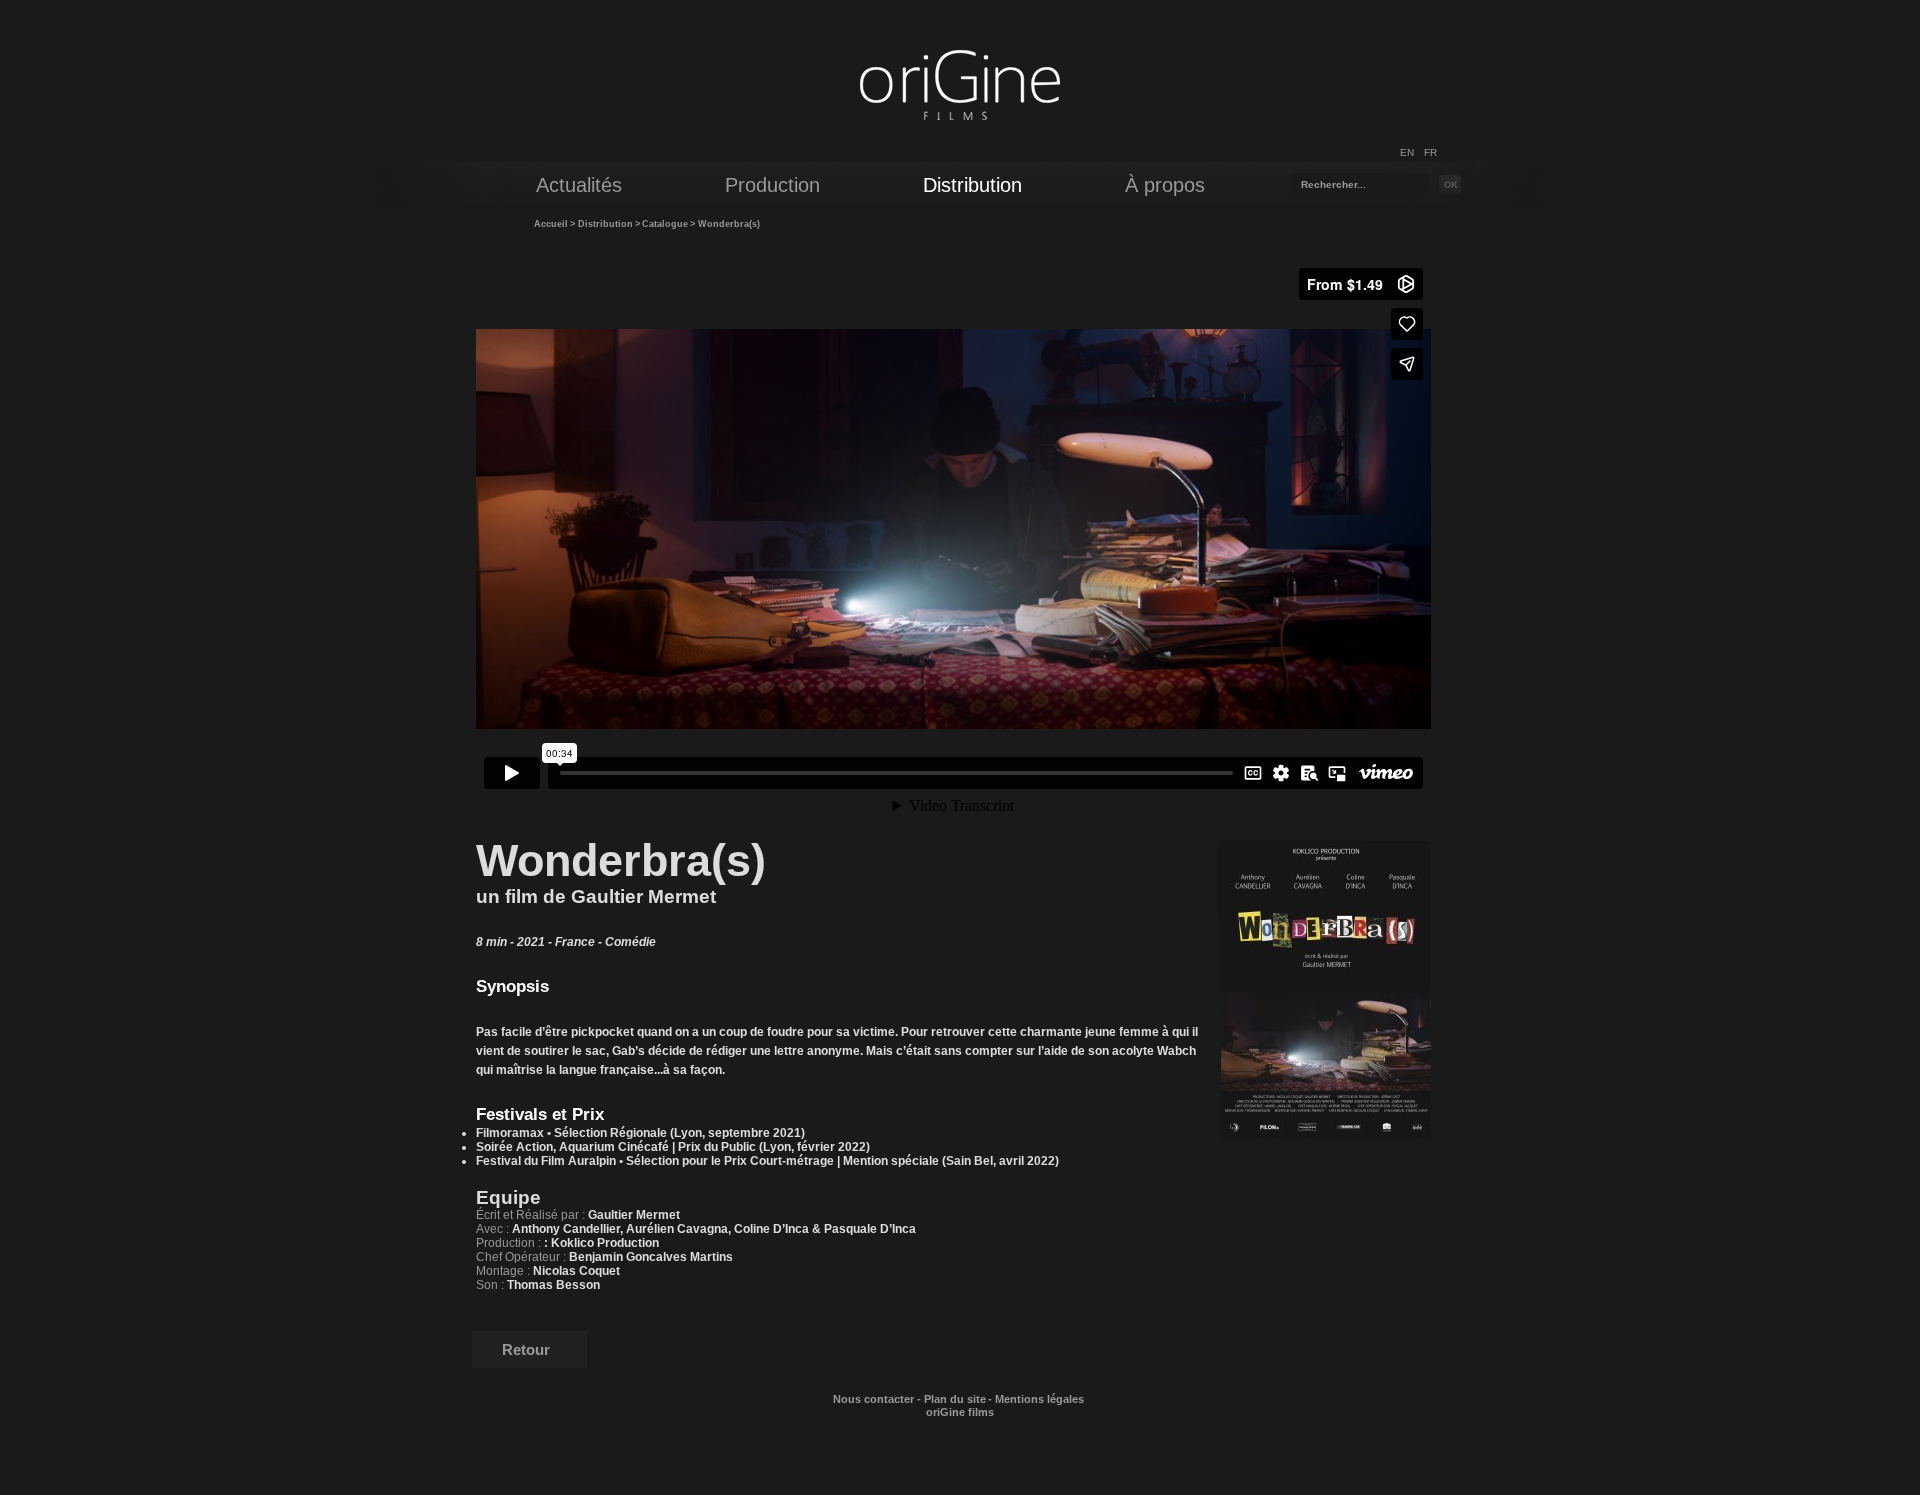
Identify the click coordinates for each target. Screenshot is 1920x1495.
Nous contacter (873, 1399)
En (1407, 152)
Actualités (579, 185)
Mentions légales (1039, 1399)
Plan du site (955, 1399)
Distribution (605, 224)
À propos (1165, 185)
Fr (1430, 152)
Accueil (551, 224)
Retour (526, 1349)
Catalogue (665, 224)
